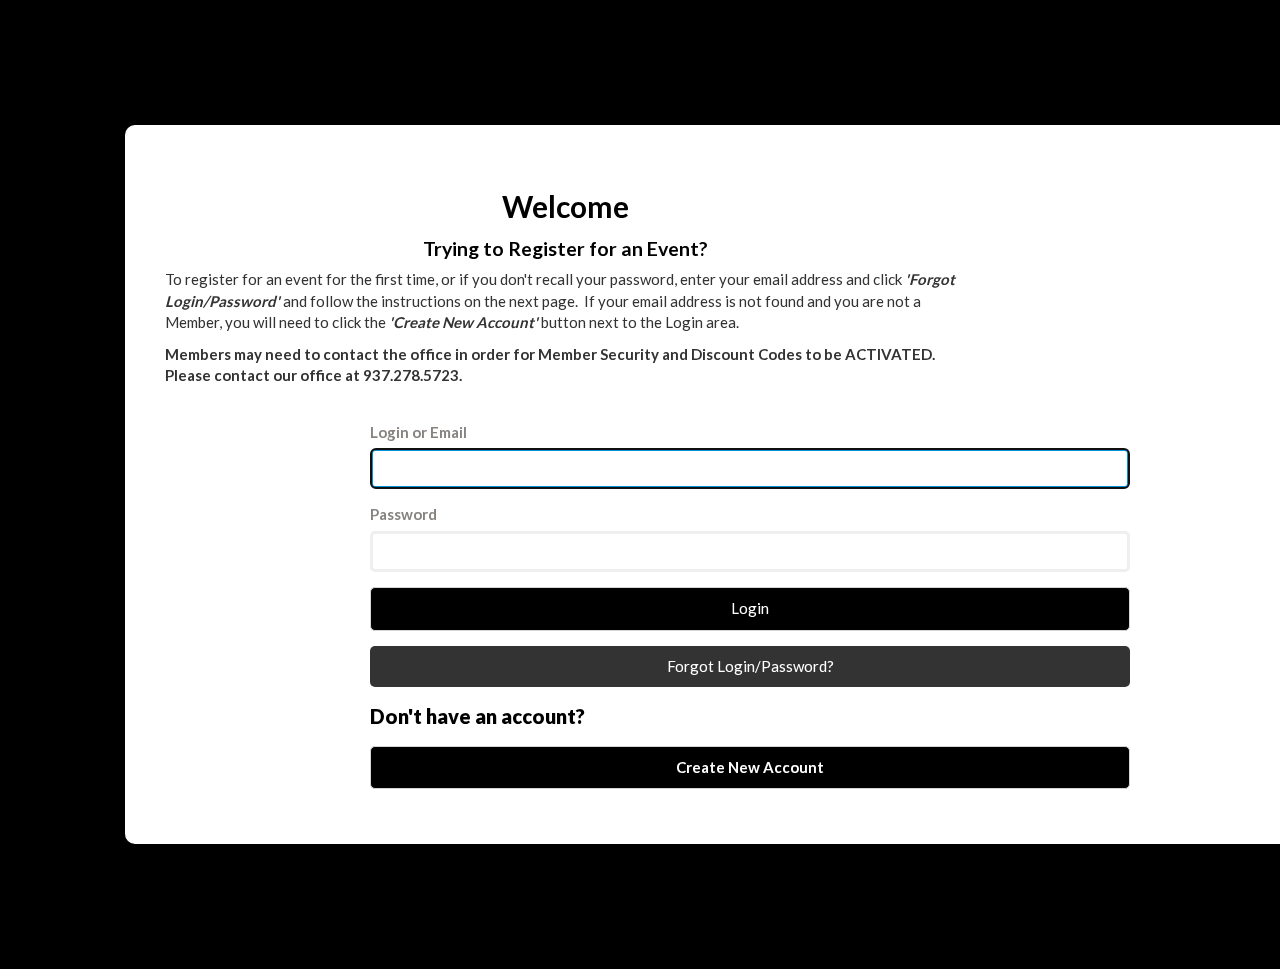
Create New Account (750, 767)
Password (403, 514)
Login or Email (418, 432)
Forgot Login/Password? (750, 666)
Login (750, 608)
